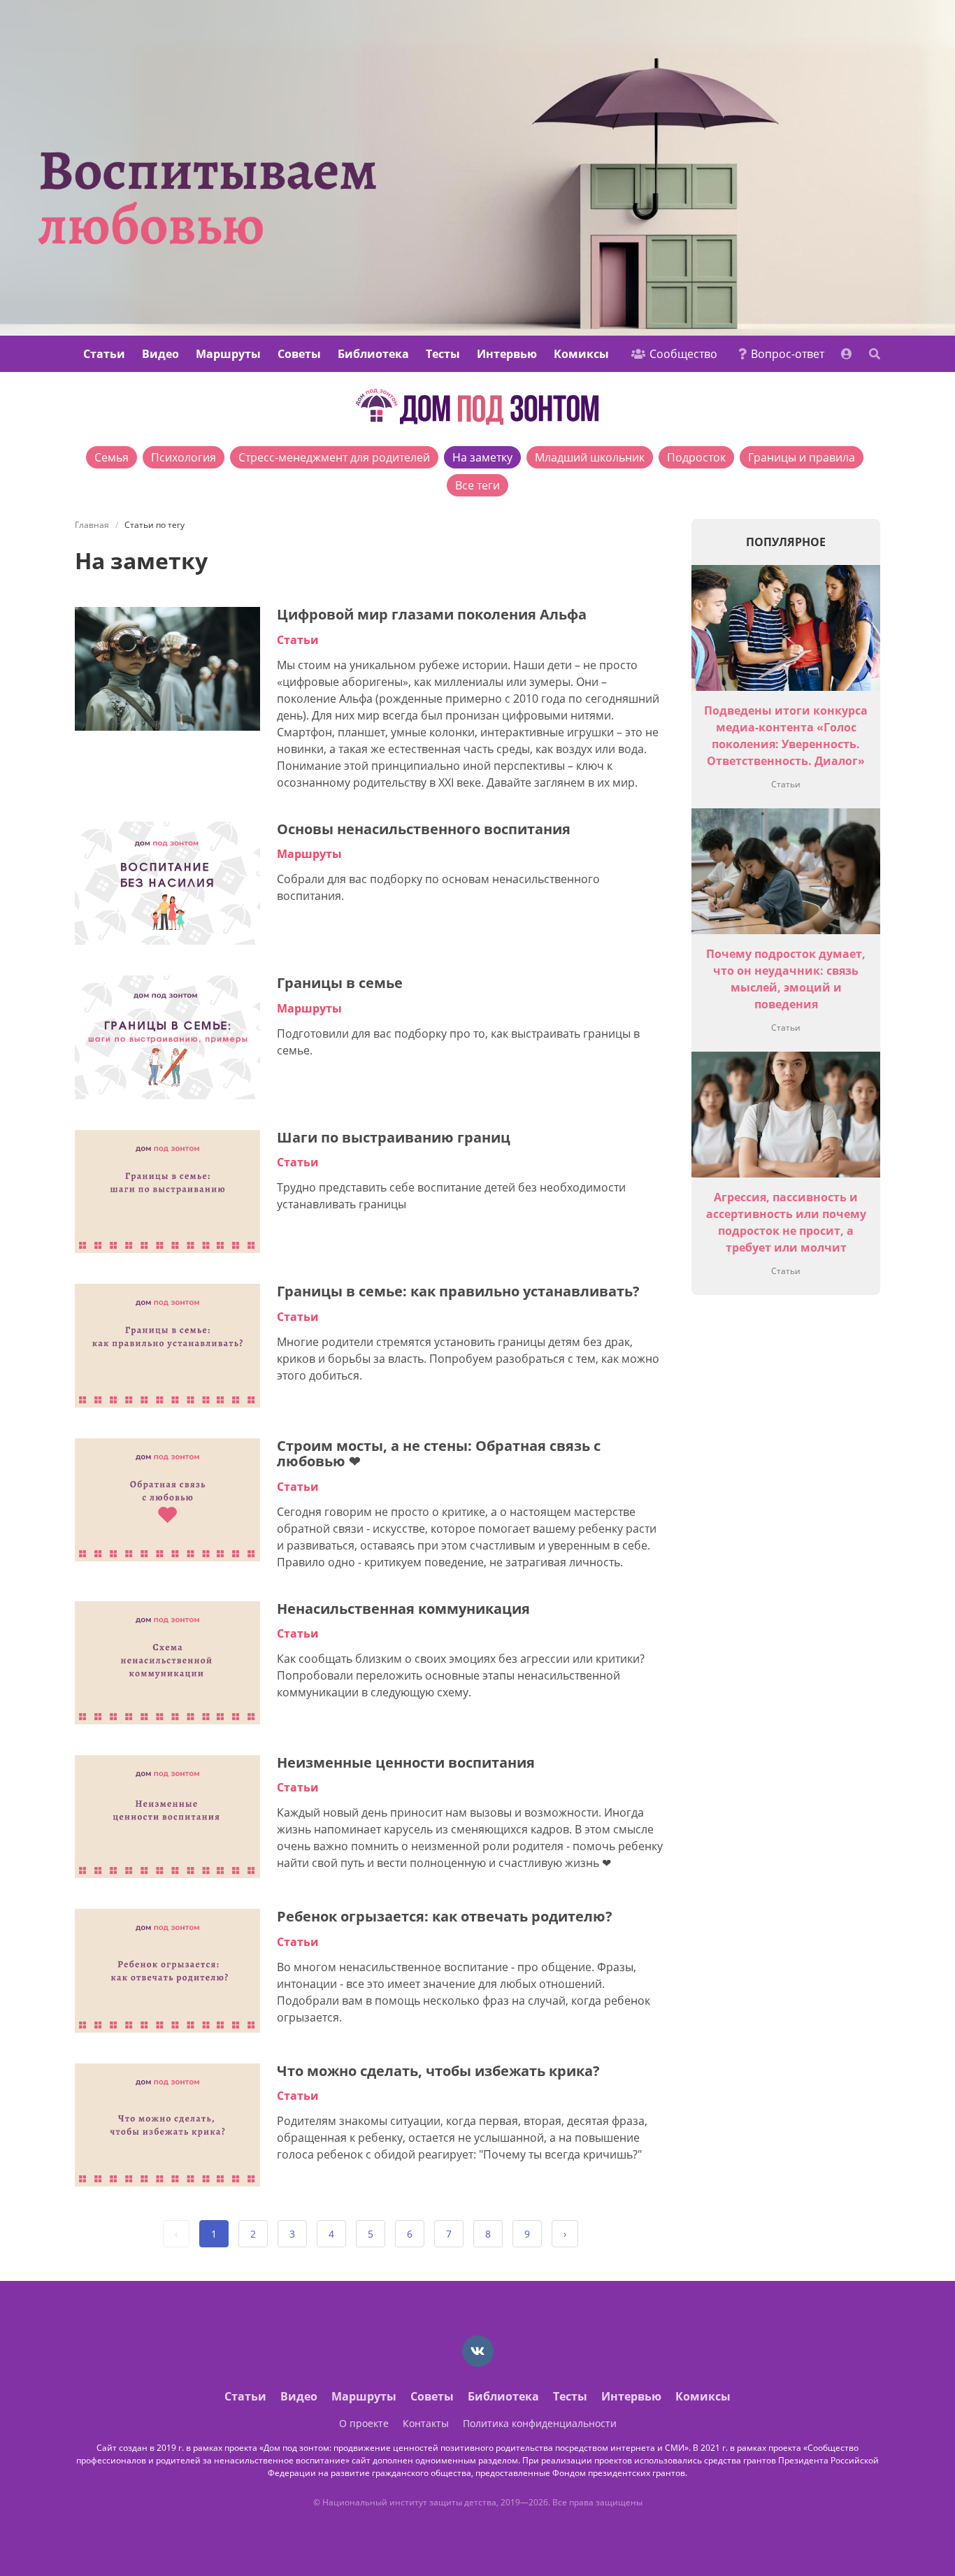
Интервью (507, 354)
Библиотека (373, 354)
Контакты (426, 2423)
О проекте (364, 2423)
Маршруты (228, 354)
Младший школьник (590, 457)
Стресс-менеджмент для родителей (334, 457)
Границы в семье (340, 983)
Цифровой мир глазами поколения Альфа (432, 614)
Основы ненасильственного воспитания (424, 829)
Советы (299, 354)
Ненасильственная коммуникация (403, 1609)
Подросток (696, 457)
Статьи (104, 354)
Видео (160, 354)
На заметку (482, 457)
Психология (184, 457)
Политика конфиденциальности (540, 2423)
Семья (112, 457)
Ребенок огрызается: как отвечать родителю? (445, 1916)
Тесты (443, 354)
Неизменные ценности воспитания (406, 1762)
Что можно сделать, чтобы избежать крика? (438, 2071)
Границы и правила (802, 457)
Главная (92, 525)
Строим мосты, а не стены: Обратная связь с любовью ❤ (439, 1454)
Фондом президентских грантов (619, 2473)
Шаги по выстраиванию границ (394, 1137)
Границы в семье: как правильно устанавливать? (458, 1291)
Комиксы (581, 354)
